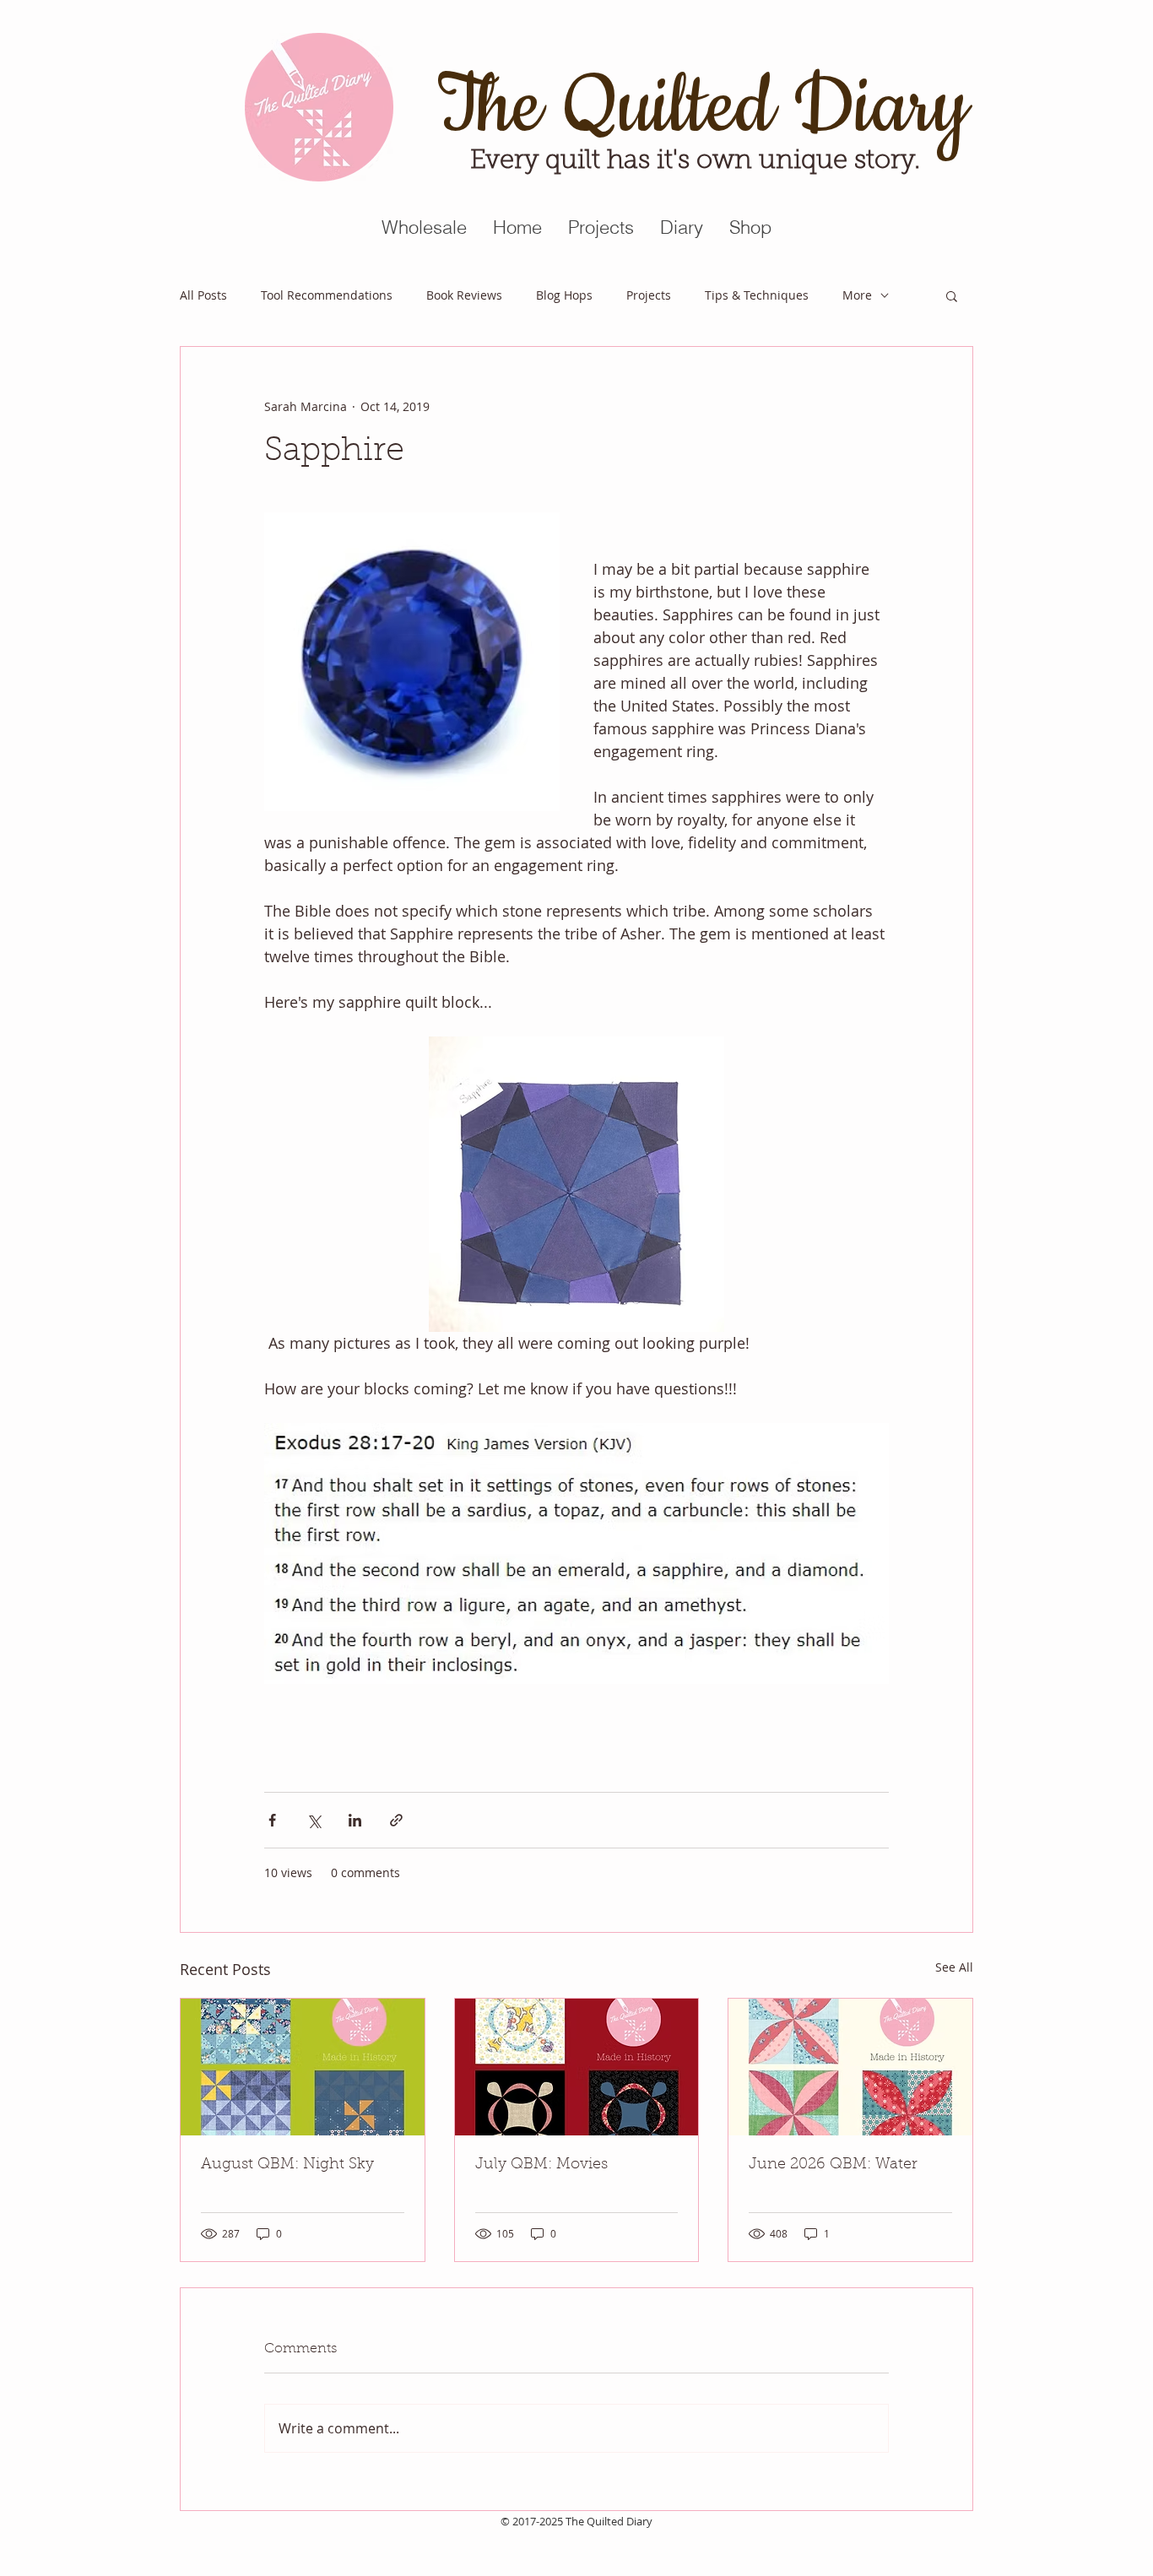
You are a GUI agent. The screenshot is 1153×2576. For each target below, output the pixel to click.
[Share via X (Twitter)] (314, 1820)
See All (954, 1967)
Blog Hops (564, 295)
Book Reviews (464, 295)
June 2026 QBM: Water (833, 2165)
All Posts (203, 295)
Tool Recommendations (327, 295)
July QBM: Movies (541, 2165)
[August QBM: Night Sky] (303, 2067)
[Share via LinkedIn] (355, 1820)
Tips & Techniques (757, 295)
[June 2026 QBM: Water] (850, 2067)
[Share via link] (396, 1820)
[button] (952, 295)
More (857, 295)
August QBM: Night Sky (287, 2165)
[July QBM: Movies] (577, 2067)
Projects (649, 295)
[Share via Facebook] (272, 1820)
